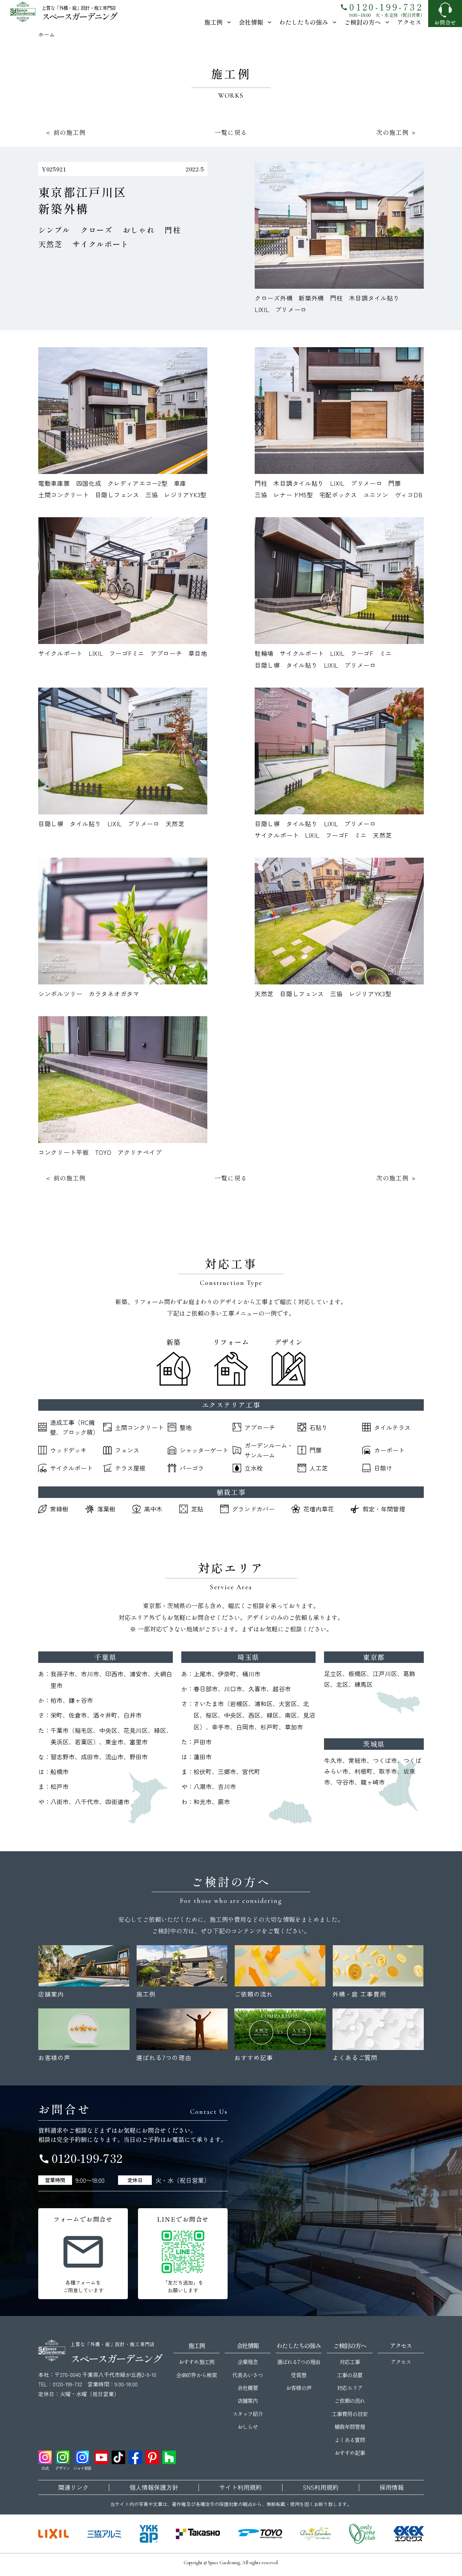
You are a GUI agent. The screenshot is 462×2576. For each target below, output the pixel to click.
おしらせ (248, 2427)
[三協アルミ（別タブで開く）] (104, 2534)
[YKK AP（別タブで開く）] (149, 2534)
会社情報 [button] (251, 22)
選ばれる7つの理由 (298, 2362)
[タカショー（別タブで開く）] (198, 2534)
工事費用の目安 (350, 2414)
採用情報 (392, 2487)
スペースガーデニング (79, 16)
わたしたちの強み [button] (304, 22)
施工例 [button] (213, 22)
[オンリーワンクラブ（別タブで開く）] (362, 2534)
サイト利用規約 (240, 2487)
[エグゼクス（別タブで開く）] (409, 2534)
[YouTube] (101, 2457)
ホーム (47, 34)
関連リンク (73, 2487)
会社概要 (248, 2388)
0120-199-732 (382, 7)
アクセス (409, 22)
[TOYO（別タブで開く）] (260, 2534)
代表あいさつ (248, 2375)
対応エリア (350, 2388)
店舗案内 (248, 2401)
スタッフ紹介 (248, 2414)
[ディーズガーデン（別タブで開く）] (316, 2534)
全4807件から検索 (196, 2375)
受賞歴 (298, 2375)
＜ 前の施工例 (65, 132)
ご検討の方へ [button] (363, 22)
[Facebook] (135, 2457)
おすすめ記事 (350, 2453)
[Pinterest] (152, 2457)
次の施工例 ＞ (397, 132)
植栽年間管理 (350, 2427)
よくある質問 (350, 2440)
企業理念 (248, 2362)
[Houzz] (169, 2457)
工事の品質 (350, 2375)
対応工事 (350, 2362)
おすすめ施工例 (196, 2362)
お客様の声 (298, 2388)
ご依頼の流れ (350, 2401)
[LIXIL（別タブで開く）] (54, 2534)
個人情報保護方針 (154, 2487)
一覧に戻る (231, 132)
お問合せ (445, 22)
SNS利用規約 (321, 2487)
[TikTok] (118, 2457)
